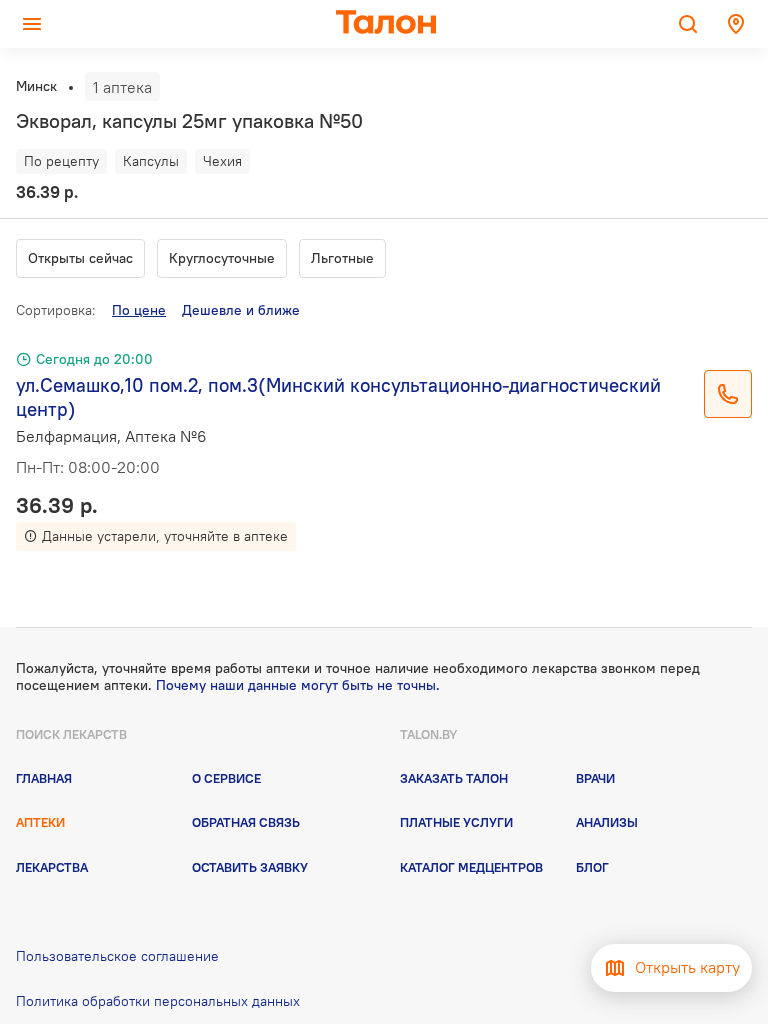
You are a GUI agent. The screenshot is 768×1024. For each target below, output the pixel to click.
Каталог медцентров (471, 867)
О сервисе (226, 778)
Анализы (607, 822)
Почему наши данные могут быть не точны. (298, 685)
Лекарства (52, 867)
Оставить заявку (250, 867)
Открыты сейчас (80, 258)
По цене (139, 310)
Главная (44, 778)
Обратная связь (246, 822)
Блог (592, 867)
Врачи (595, 778)
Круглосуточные (222, 258)
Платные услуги (456, 822)
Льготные (342, 258)
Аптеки (40, 822)
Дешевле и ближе (241, 310)
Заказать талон (454, 778)
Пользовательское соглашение (117, 956)
